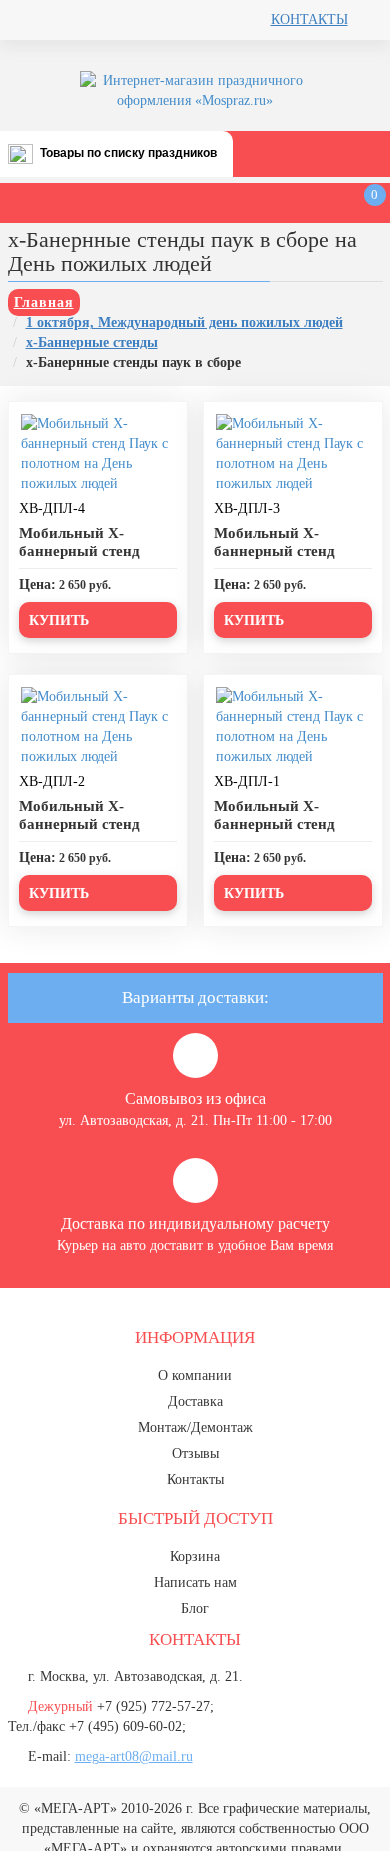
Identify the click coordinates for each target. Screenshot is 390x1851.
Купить (59, 620)
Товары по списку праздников (128, 153)
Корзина (195, 1556)
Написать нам (195, 1582)
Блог (195, 1608)
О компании (195, 1375)
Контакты (309, 19)
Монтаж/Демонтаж (195, 1427)
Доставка (195, 1401)
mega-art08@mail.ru (134, 1756)
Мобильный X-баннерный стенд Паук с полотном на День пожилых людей (93, 560)
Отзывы (195, 1453)
